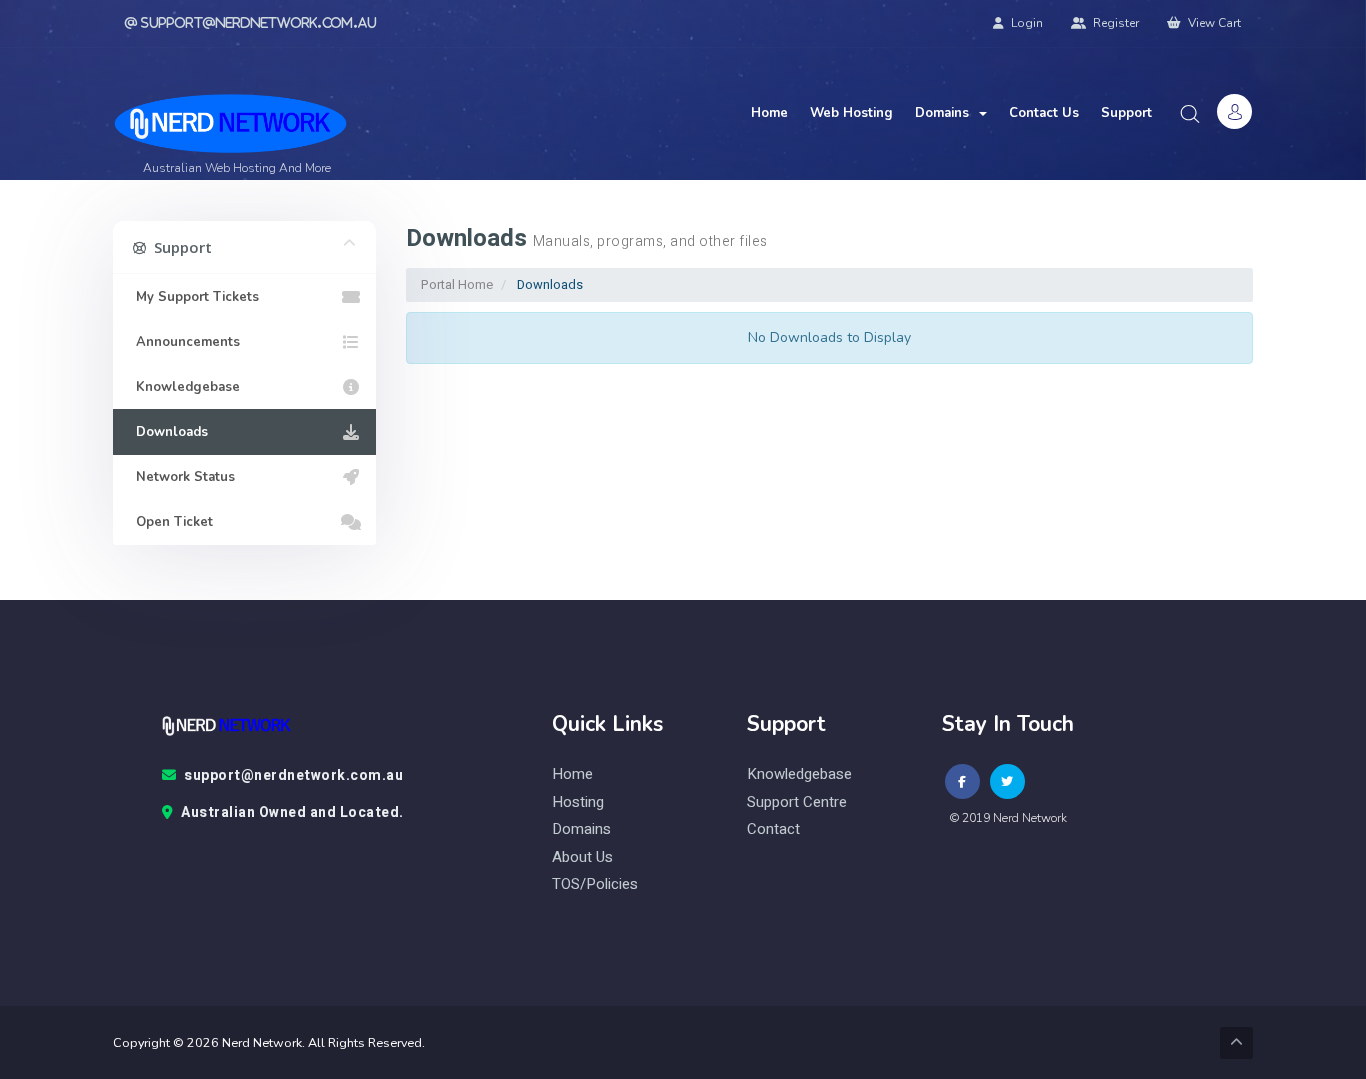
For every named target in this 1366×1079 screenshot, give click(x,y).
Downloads (168, 432)
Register (1114, 23)
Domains (946, 113)
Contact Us (1044, 113)
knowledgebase (799, 774)
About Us (582, 857)
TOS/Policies (595, 884)
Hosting (578, 802)
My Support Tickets (193, 297)
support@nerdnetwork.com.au (293, 776)
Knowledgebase (184, 387)
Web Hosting (851, 113)
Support (1126, 113)
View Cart (1213, 23)
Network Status (181, 477)
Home (769, 113)
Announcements (184, 342)
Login (1025, 23)
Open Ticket (170, 522)
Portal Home (457, 284)
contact (773, 829)
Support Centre (797, 802)
